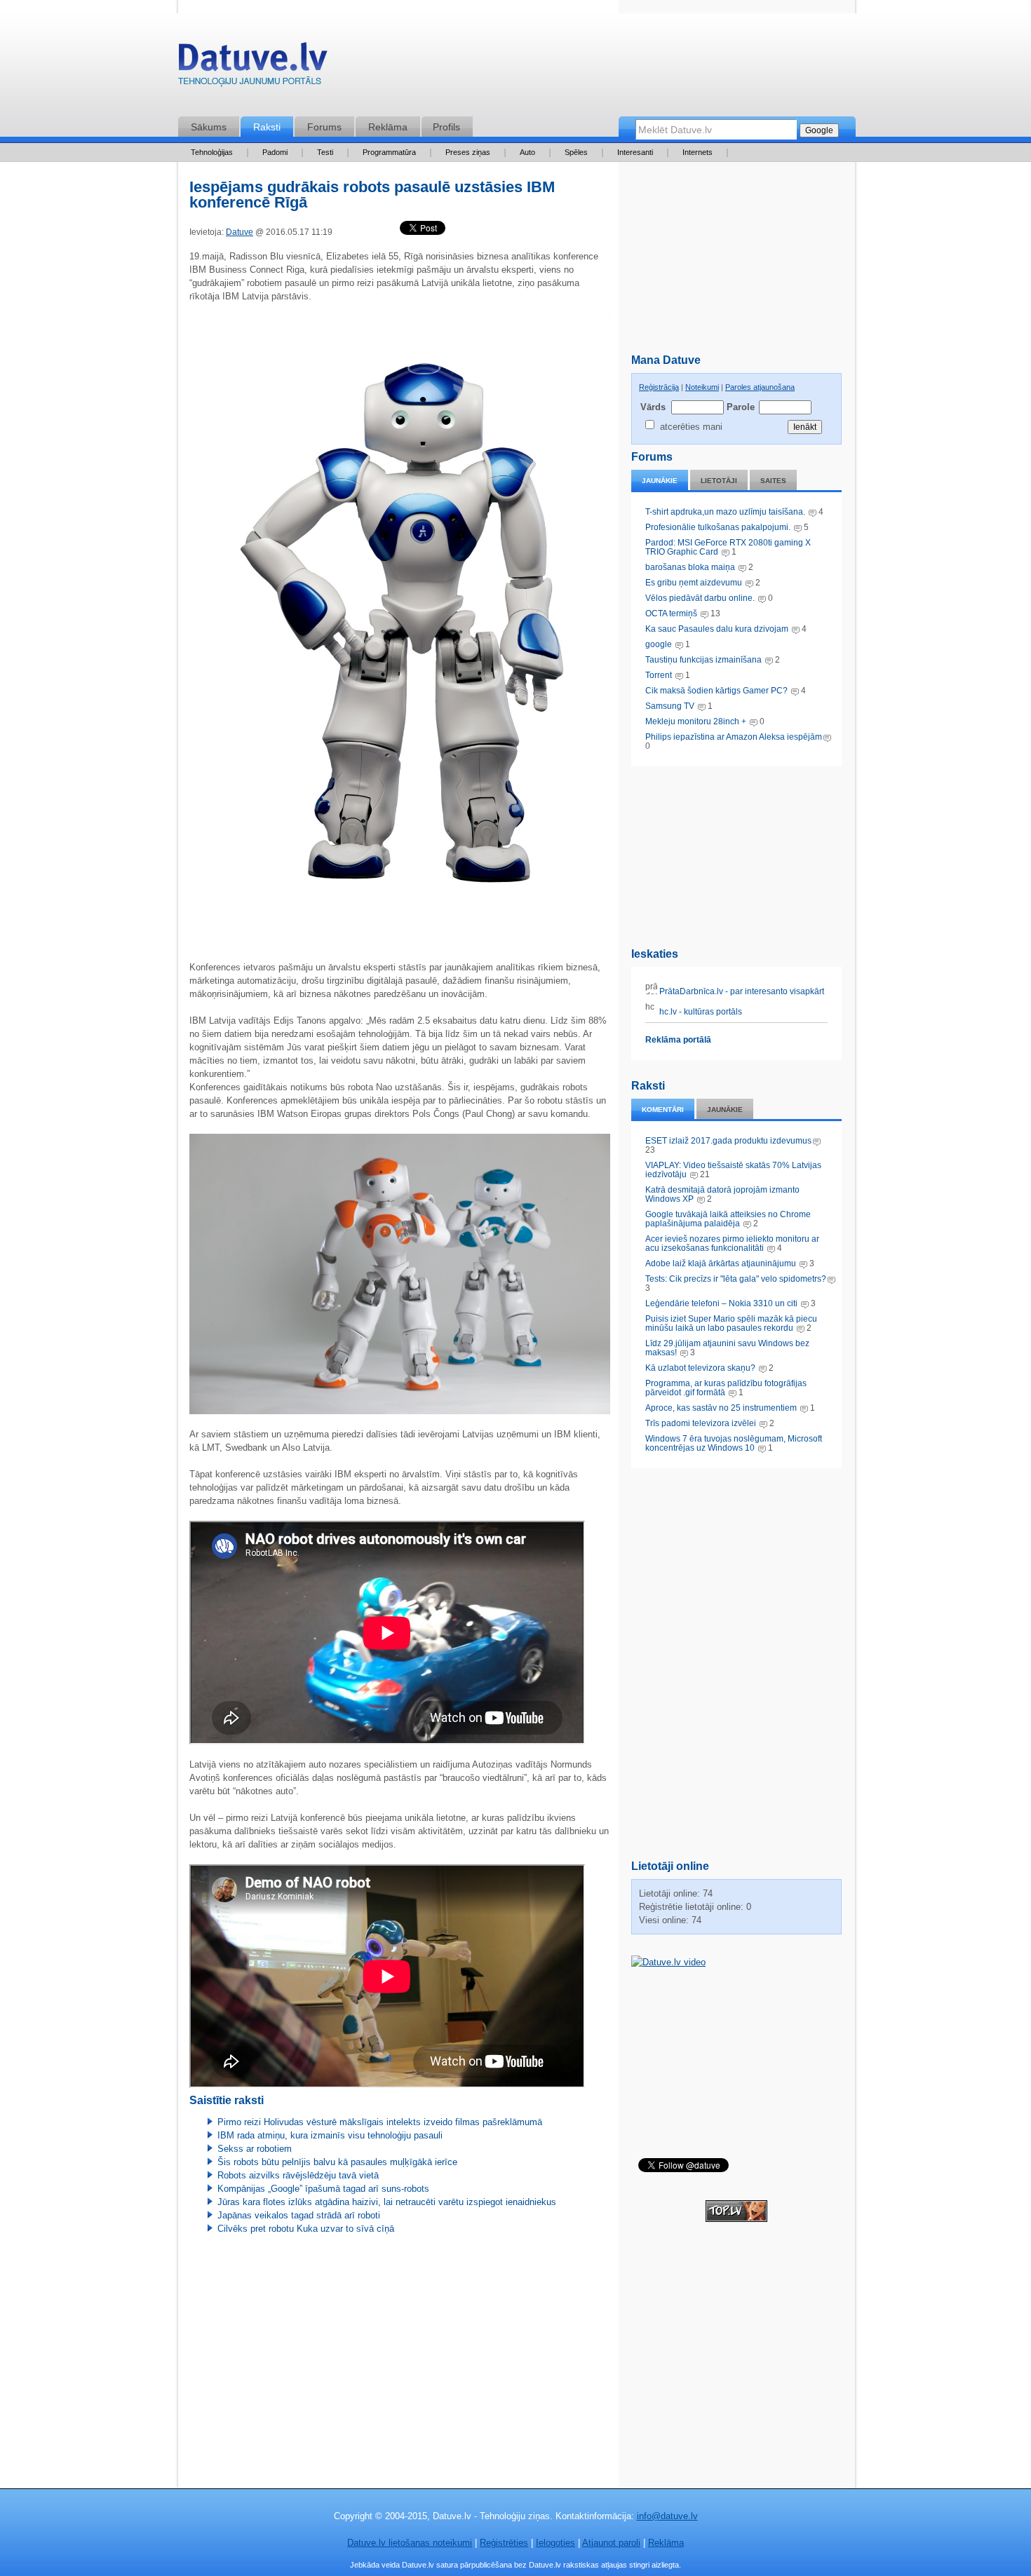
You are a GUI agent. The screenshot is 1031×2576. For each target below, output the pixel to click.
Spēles (576, 152)
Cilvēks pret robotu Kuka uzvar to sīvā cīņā (306, 2229)
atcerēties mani (691, 427)
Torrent (659, 675)
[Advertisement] (736, 854)
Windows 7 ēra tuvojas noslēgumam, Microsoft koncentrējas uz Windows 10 (734, 1443)
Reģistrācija (659, 387)
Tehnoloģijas (212, 152)
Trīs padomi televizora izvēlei (701, 1423)
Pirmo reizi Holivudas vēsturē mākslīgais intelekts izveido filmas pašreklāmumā (380, 2122)
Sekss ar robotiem (255, 2149)
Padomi (275, 152)
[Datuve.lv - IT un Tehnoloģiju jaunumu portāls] (252, 68)
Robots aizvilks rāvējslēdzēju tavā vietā (298, 2175)
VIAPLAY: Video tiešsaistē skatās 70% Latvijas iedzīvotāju (733, 1170)
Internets (698, 152)
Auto (527, 152)
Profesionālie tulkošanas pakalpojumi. (719, 527)
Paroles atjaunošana (760, 387)
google (659, 644)
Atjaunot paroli (611, 2543)
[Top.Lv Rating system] (736, 2219)
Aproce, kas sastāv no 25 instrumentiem (721, 1408)
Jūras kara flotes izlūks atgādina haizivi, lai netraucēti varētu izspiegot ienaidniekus (387, 2202)
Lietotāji (719, 481)
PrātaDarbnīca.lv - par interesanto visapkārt (741, 991)
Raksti (267, 127)
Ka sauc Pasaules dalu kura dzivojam (717, 629)
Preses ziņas (468, 152)
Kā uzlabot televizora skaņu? (700, 1368)
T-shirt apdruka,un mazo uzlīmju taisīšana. (725, 512)
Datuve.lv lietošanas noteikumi (410, 2543)
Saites (773, 481)
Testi (325, 152)
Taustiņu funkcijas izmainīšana (703, 660)
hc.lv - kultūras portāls (700, 1012)
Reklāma (388, 127)
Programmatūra (389, 152)
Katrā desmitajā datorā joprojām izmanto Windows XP (722, 1194)
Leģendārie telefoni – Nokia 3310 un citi (721, 1303)
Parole (740, 407)
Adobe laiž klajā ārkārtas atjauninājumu (721, 1263)
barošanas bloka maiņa (690, 567)
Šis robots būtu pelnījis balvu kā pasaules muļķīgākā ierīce (337, 2162)
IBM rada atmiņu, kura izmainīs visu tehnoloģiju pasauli (330, 2135)
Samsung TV (671, 706)
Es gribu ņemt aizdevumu (694, 583)
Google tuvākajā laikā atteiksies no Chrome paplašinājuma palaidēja (728, 1219)
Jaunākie (660, 481)
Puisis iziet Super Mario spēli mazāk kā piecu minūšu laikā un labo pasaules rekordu (731, 1323)
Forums (324, 127)
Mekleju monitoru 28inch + (696, 721)
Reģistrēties (504, 2543)
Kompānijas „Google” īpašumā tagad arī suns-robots (323, 2189)
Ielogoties (555, 2543)
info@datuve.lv (667, 2516)
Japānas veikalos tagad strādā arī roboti (299, 2215)
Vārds (653, 407)
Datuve (240, 232)
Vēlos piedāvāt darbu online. (700, 598)
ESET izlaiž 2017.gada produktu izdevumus (728, 1141)
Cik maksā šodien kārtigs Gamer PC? (716, 691)
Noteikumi (702, 387)
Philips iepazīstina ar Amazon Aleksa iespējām (734, 737)
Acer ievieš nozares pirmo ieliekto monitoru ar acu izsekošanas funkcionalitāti (732, 1243)
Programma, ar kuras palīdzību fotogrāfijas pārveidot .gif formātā (726, 1388)
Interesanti (635, 152)
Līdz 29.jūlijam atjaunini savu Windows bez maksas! (727, 1348)
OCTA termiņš (672, 614)
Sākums (209, 127)
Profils (446, 127)
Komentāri (663, 1110)
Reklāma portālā (678, 1040)
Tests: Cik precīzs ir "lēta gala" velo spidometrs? (736, 1279)
